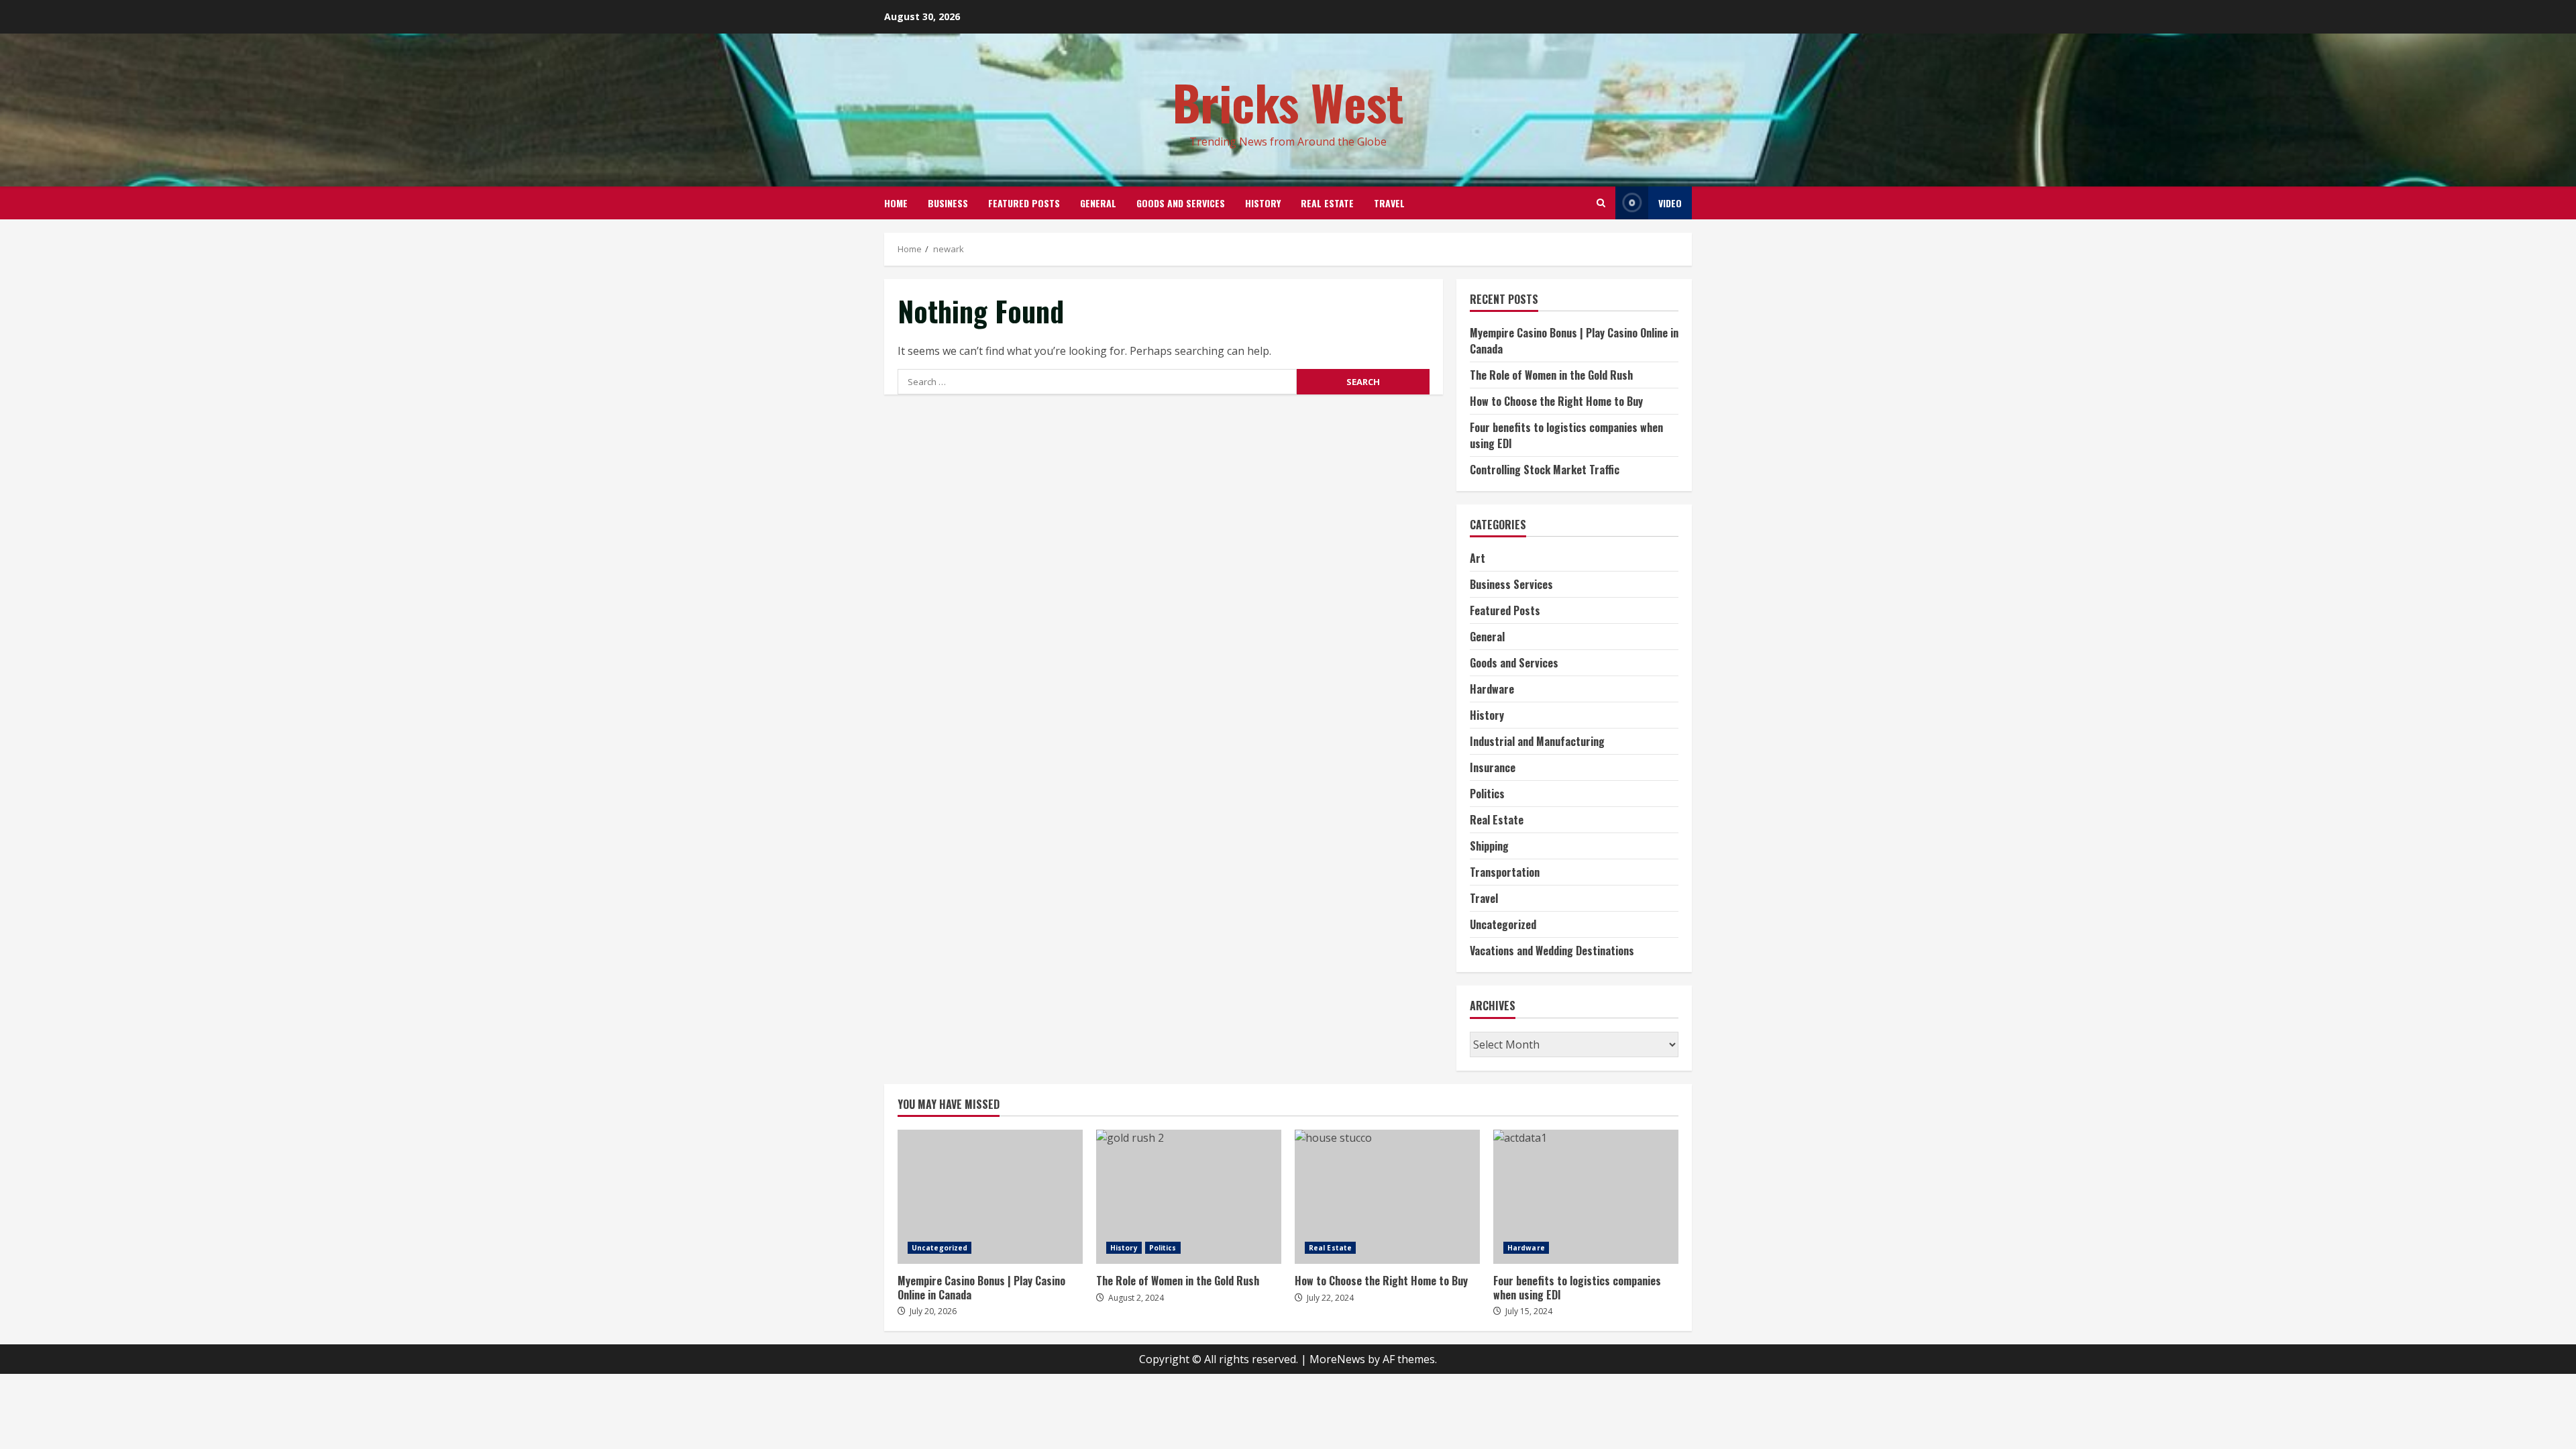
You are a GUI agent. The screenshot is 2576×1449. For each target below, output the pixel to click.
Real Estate (1327, 203)
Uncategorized (1503, 924)
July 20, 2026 (933, 1311)
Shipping (1489, 846)
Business (948, 203)
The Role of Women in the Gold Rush (1551, 375)
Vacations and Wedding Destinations (1552, 951)
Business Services (1511, 584)
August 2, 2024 (1136, 1298)
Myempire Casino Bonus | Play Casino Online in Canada (990, 1197)
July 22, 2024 (1330, 1298)
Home (896, 203)
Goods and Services (1181, 203)
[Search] (1601, 203)
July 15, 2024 (1529, 1311)
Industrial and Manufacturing (1537, 741)
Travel (1389, 203)
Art (1478, 558)
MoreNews (1337, 1359)
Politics (1487, 794)
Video (1670, 203)
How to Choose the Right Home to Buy (1556, 401)
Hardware (1492, 689)
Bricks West (1288, 102)
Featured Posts (1024, 203)
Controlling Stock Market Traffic (1545, 470)
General (1098, 203)
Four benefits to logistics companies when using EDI (1586, 1197)
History (1263, 203)
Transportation (1505, 872)
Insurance (1493, 767)
